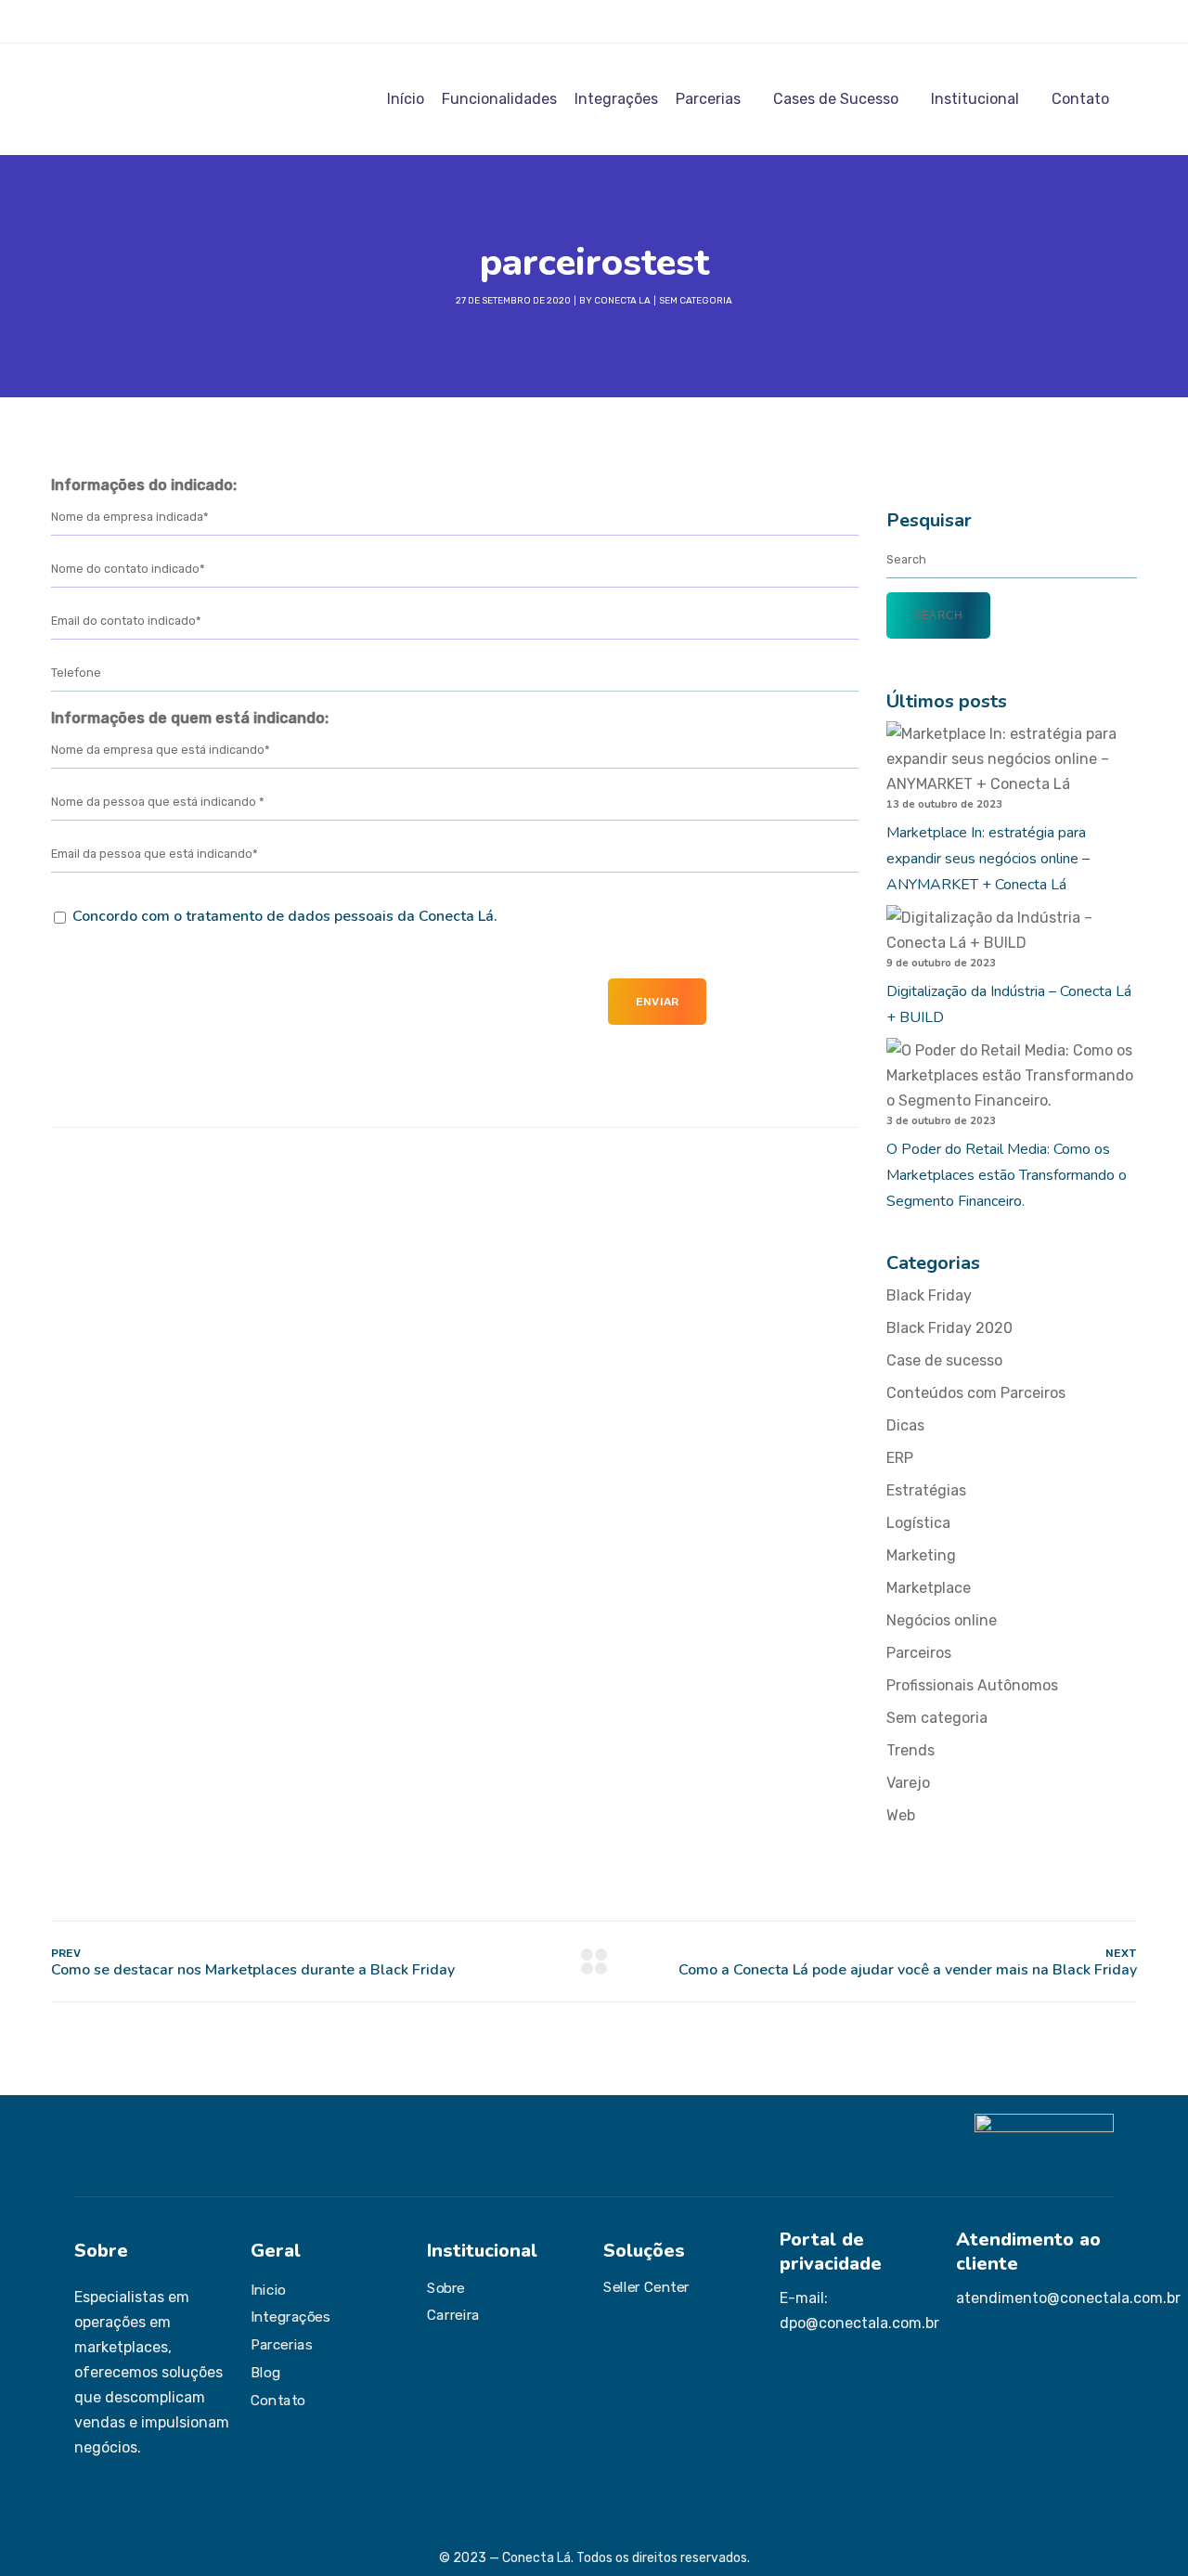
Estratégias (926, 1490)
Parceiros (919, 1653)
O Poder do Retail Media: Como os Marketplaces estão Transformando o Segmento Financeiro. (1007, 1175)
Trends (910, 1750)
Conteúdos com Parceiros (976, 1393)
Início (406, 99)
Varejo (908, 1783)
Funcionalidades (499, 99)
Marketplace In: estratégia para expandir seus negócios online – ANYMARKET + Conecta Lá (988, 859)
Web (901, 1815)
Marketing (921, 1555)
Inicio (268, 2289)
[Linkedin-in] (135, 21)
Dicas (905, 1425)
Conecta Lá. (458, 916)
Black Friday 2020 (949, 1328)
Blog (265, 2372)
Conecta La (622, 301)
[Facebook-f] (108, 21)
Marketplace (929, 1588)
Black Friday (929, 1295)
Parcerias (708, 99)
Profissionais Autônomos (972, 1685)
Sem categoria (696, 301)
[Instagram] (81, 21)
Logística (918, 1523)
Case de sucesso (944, 1360)
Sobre (446, 2287)
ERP (900, 1458)
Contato (1080, 99)
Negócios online (942, 1620)
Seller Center (646, 2286)
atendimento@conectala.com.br (1068, 2298)
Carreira (453, 2315)
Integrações (616, 99)
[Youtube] (161, 21)
